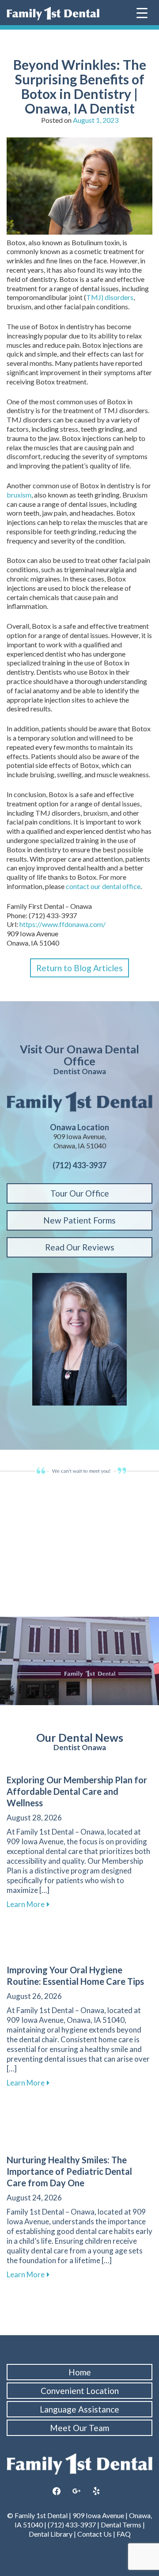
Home (80, 2372)
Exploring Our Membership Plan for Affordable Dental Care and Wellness (77, 1791)
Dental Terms (121, 2525)
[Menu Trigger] (142, 12)
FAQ (124, 2534)
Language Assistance (79, 2409)
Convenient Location (80, 2391)
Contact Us (95, 2534)
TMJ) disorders (110, 297)
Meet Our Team (79, 2428)
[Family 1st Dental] (53, 13)
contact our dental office (103, 886)
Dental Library (51, 2534)
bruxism (19, 495)
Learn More (28, 1904)
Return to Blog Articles (79, 968)
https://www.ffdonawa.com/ (62, 924)
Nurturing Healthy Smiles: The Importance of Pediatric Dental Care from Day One (69, 2171)
